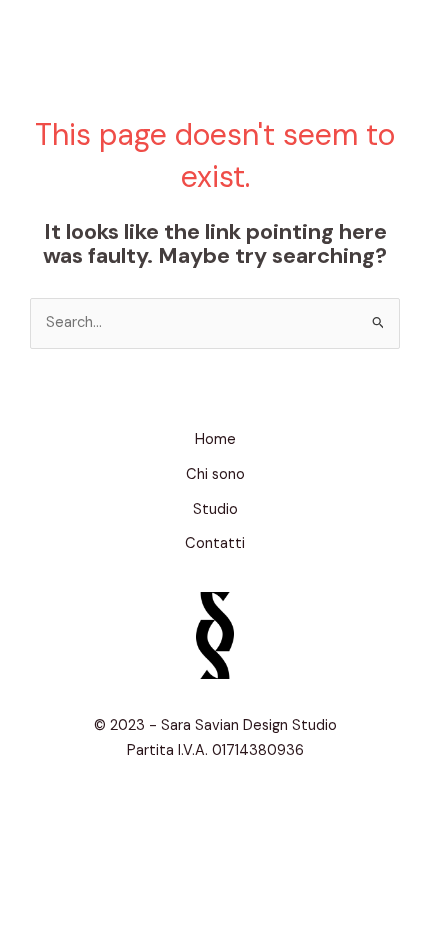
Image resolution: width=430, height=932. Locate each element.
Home (215, 439)
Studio (215, 509)
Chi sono (215, 474)
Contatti (215, 543)
